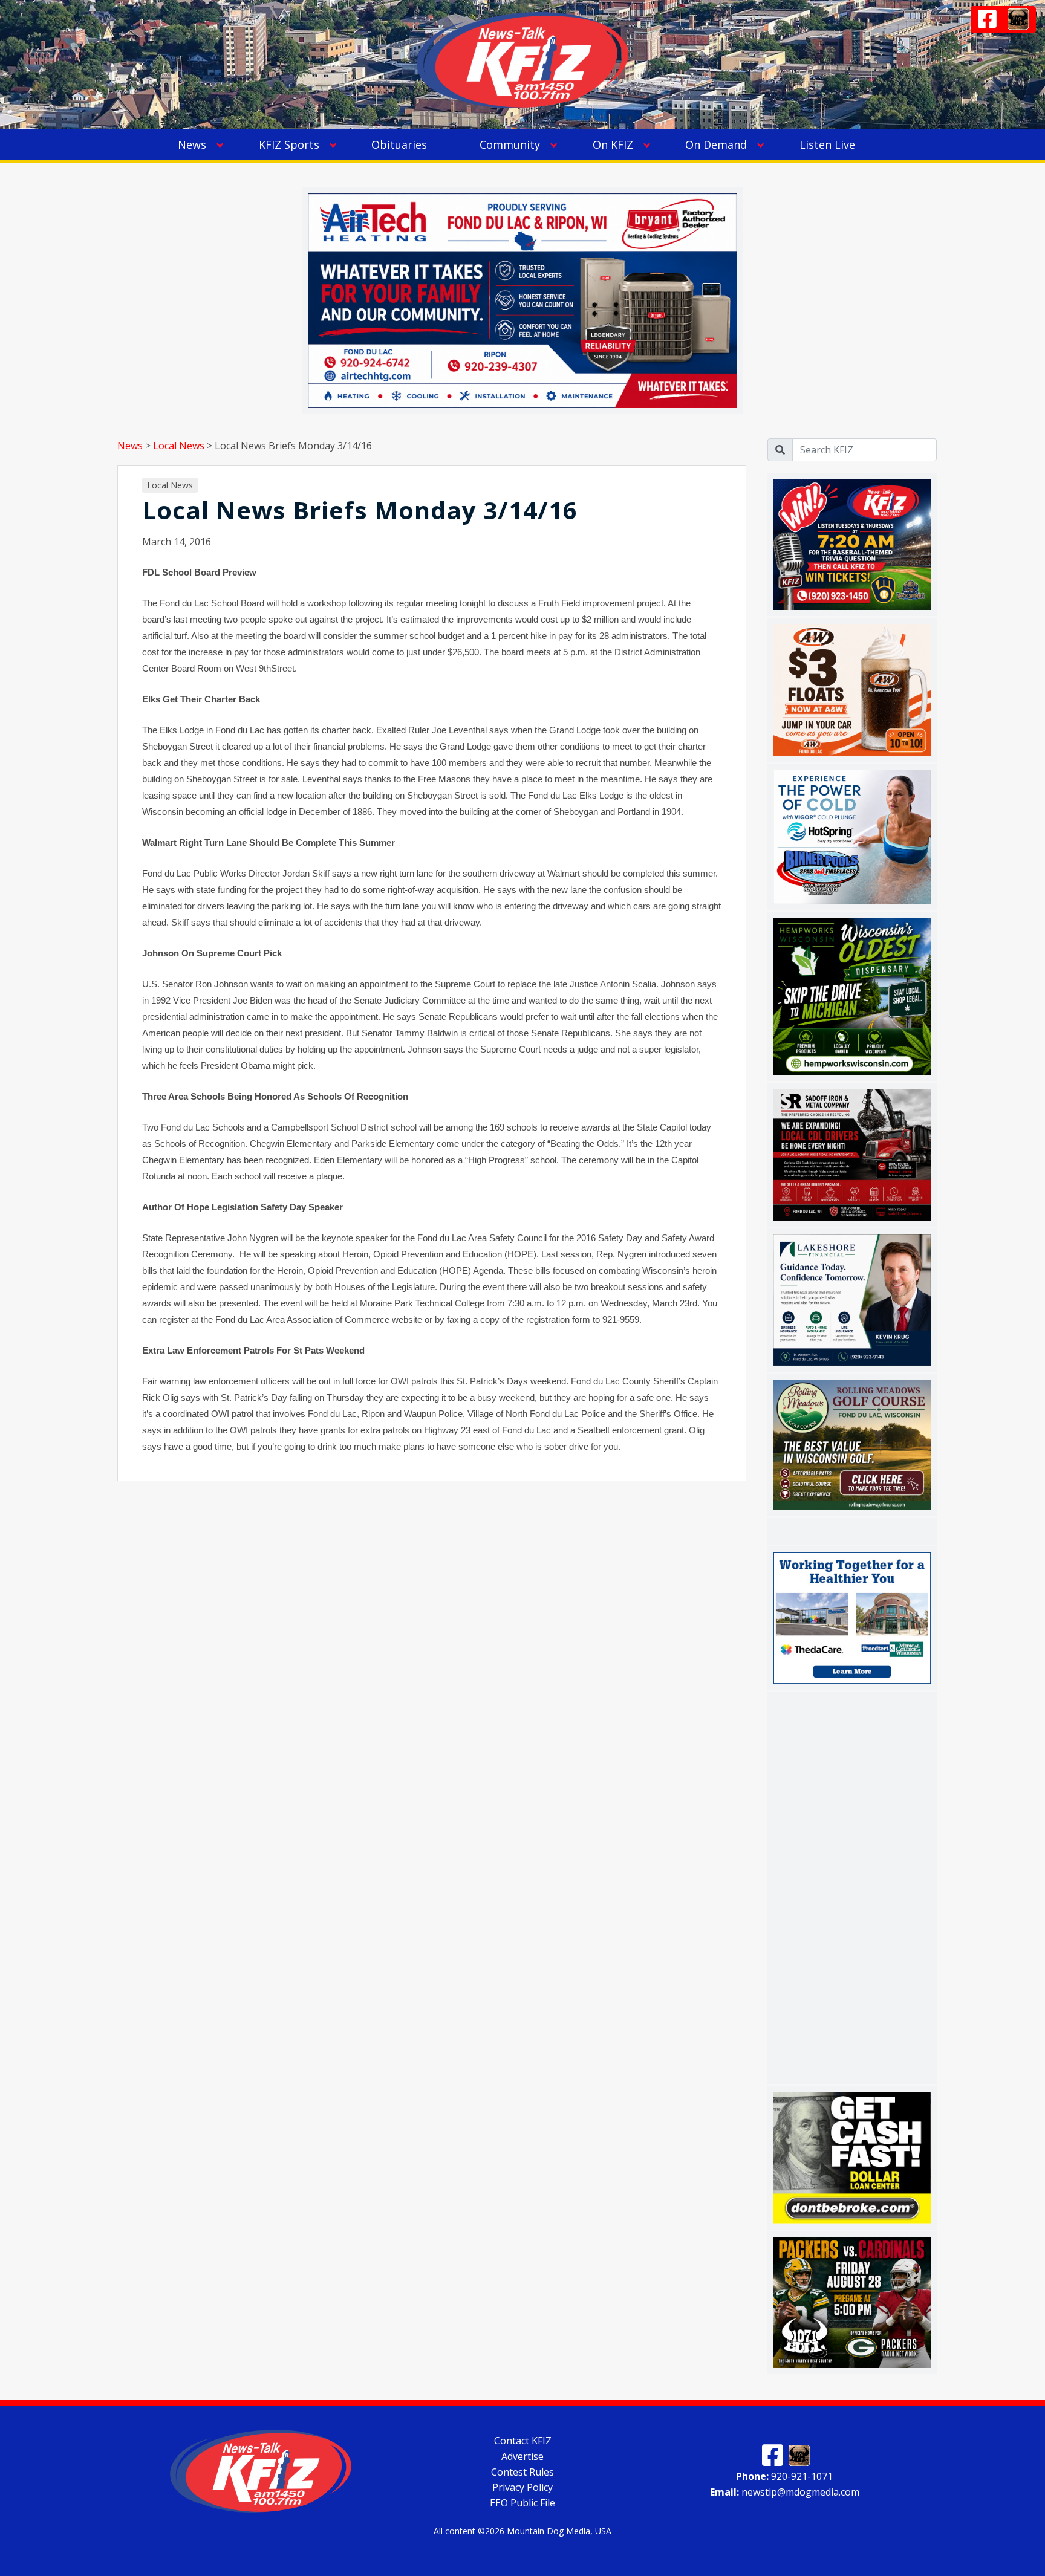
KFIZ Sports (289, 144)
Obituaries (399, 144)
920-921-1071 (784, 2476)
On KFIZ (613, 144)
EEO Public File (522, 2503)
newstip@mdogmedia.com (785, 2492)
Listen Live (827, 144)
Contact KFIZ (523, 2441)
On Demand (716, 144)
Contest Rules (522, 2471)
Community (510, 144)
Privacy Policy (522, 2487)
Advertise (522, 2456)
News (192, 144)
